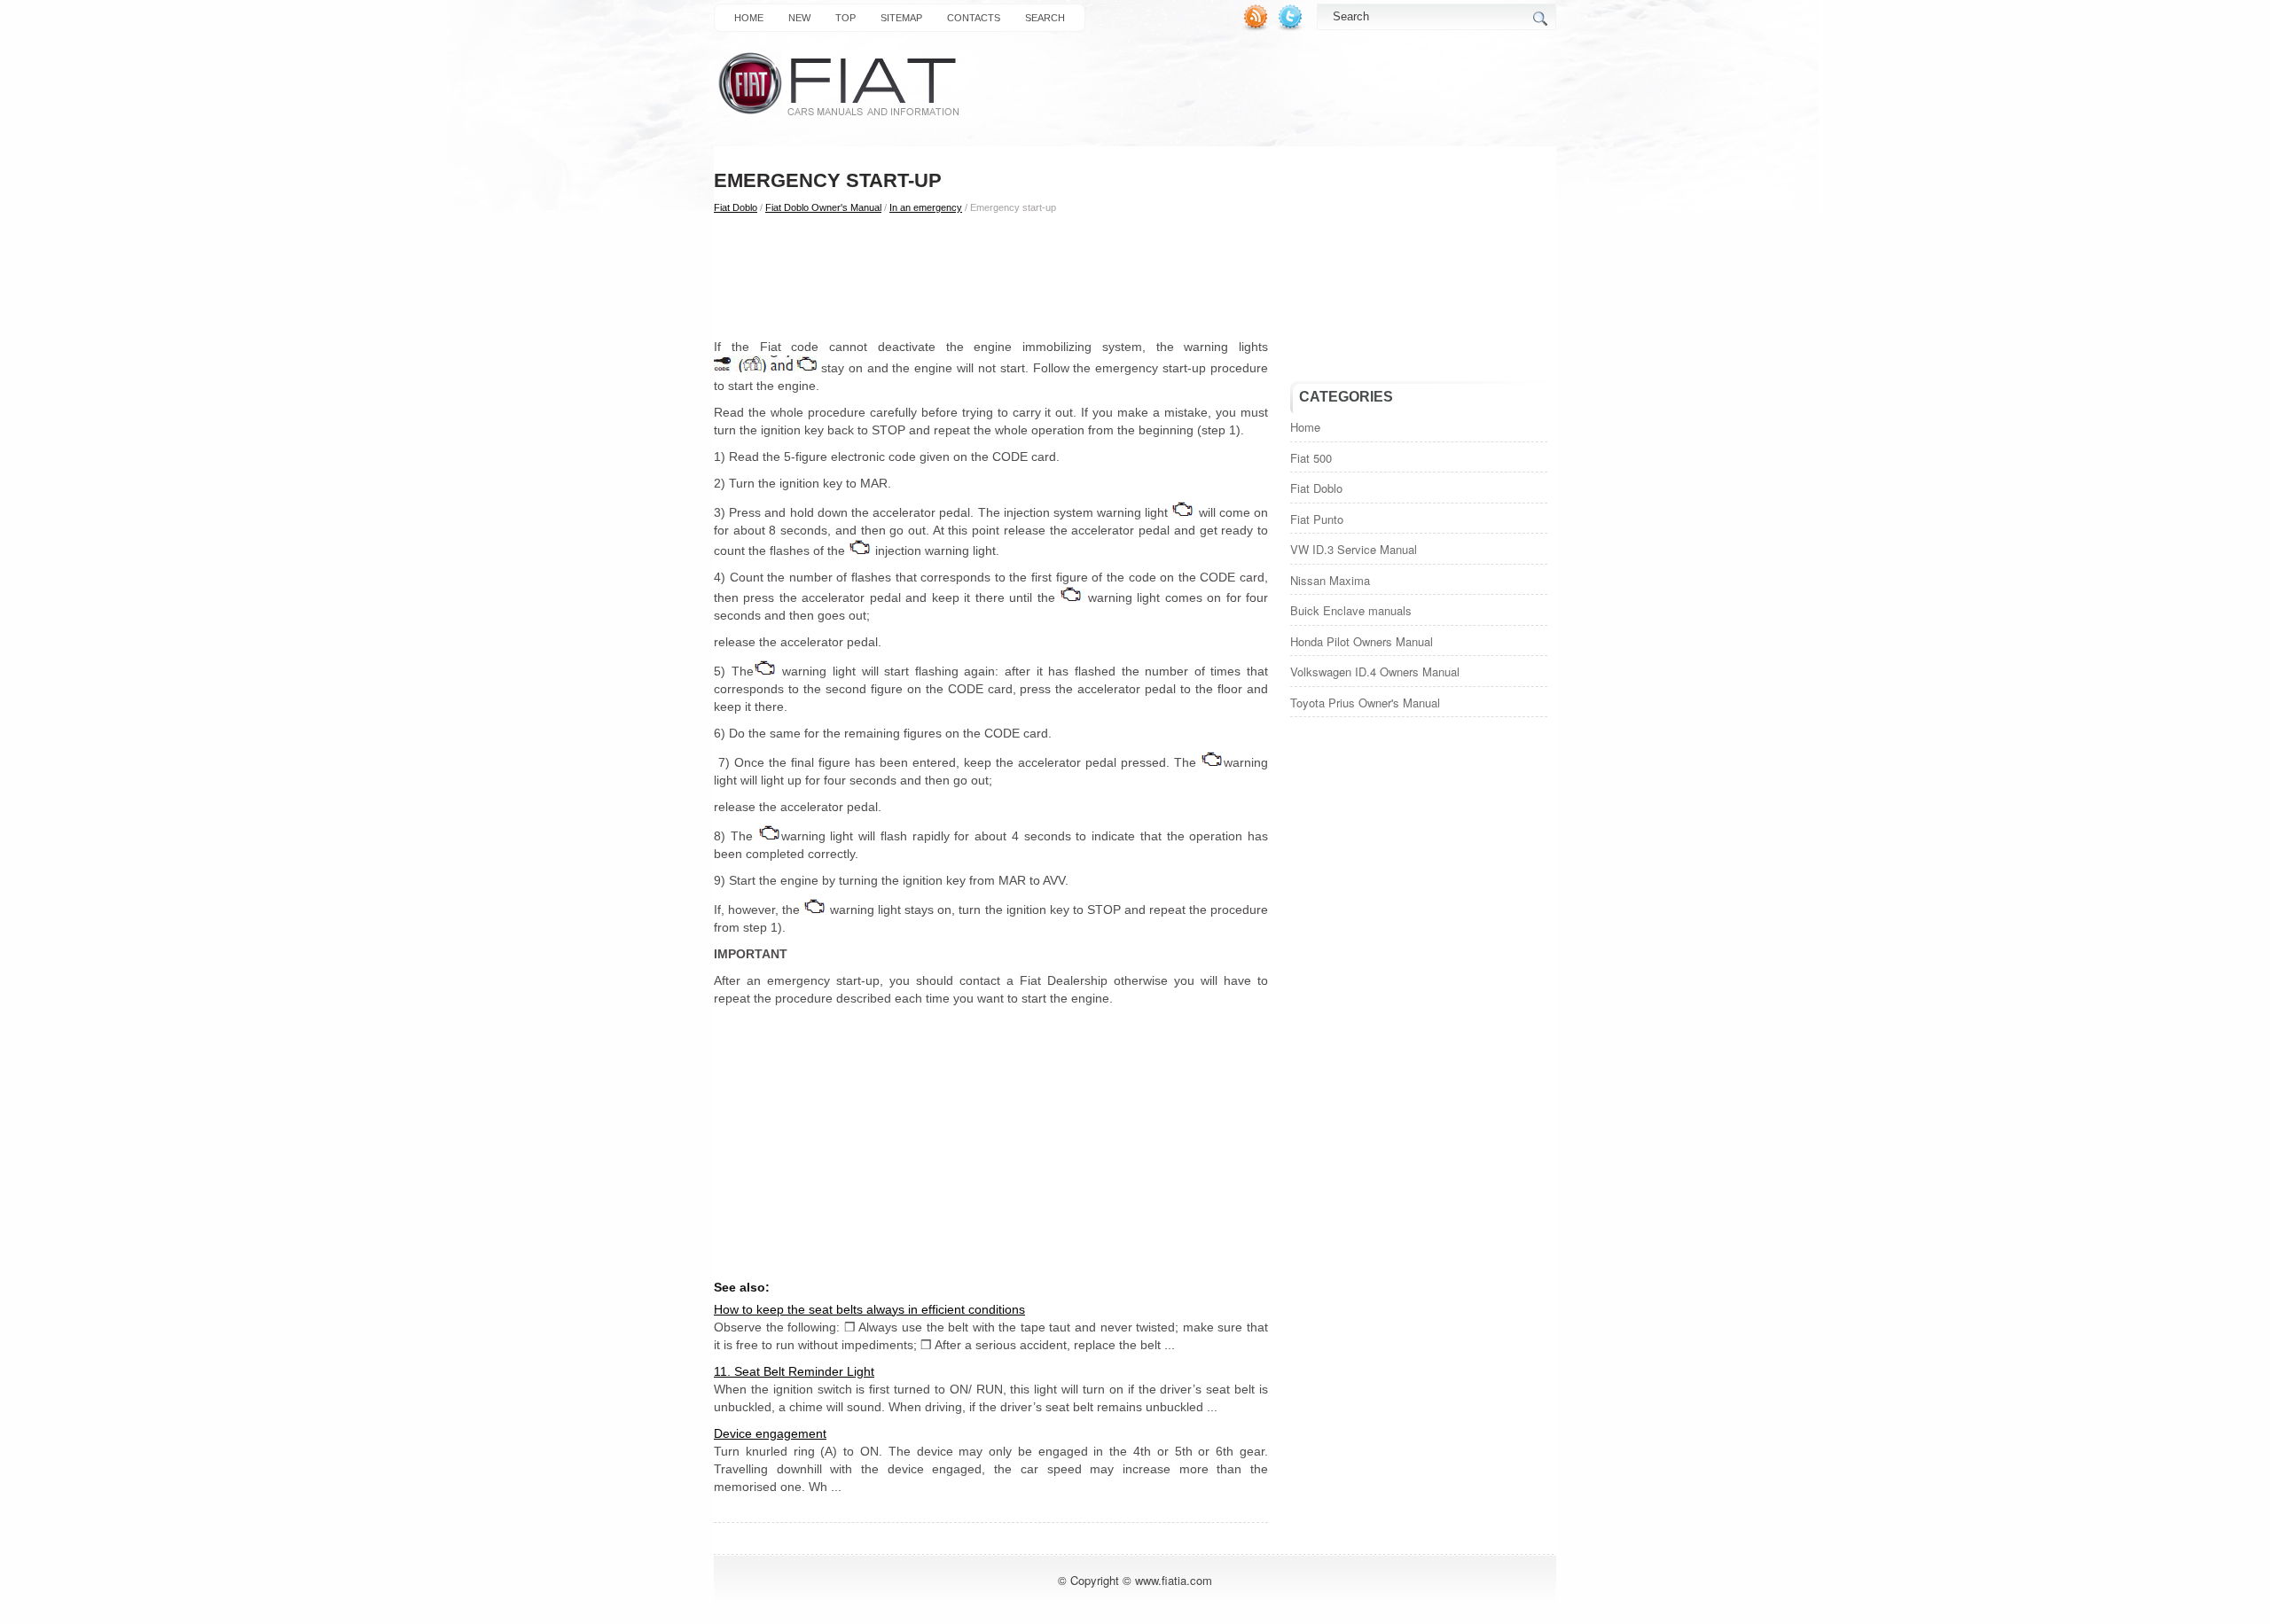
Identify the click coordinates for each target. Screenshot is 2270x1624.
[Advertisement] (991, 276)
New (799, 18)
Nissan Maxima (1330, 580)
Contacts (974, 18)
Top (845, 18)
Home (749, 18)
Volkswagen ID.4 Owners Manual (1375, 671)
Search (1045, 18)
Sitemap (901, 18)
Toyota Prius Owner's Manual (1365, 703)
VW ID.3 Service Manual (1354, 549)
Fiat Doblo (736, 207)
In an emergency (926, 207)
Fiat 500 (1311, 458)
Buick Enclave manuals (1351, 610)
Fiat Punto (1317, 519)
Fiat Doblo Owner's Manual (823, 207)
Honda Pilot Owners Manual (1362, 641)
